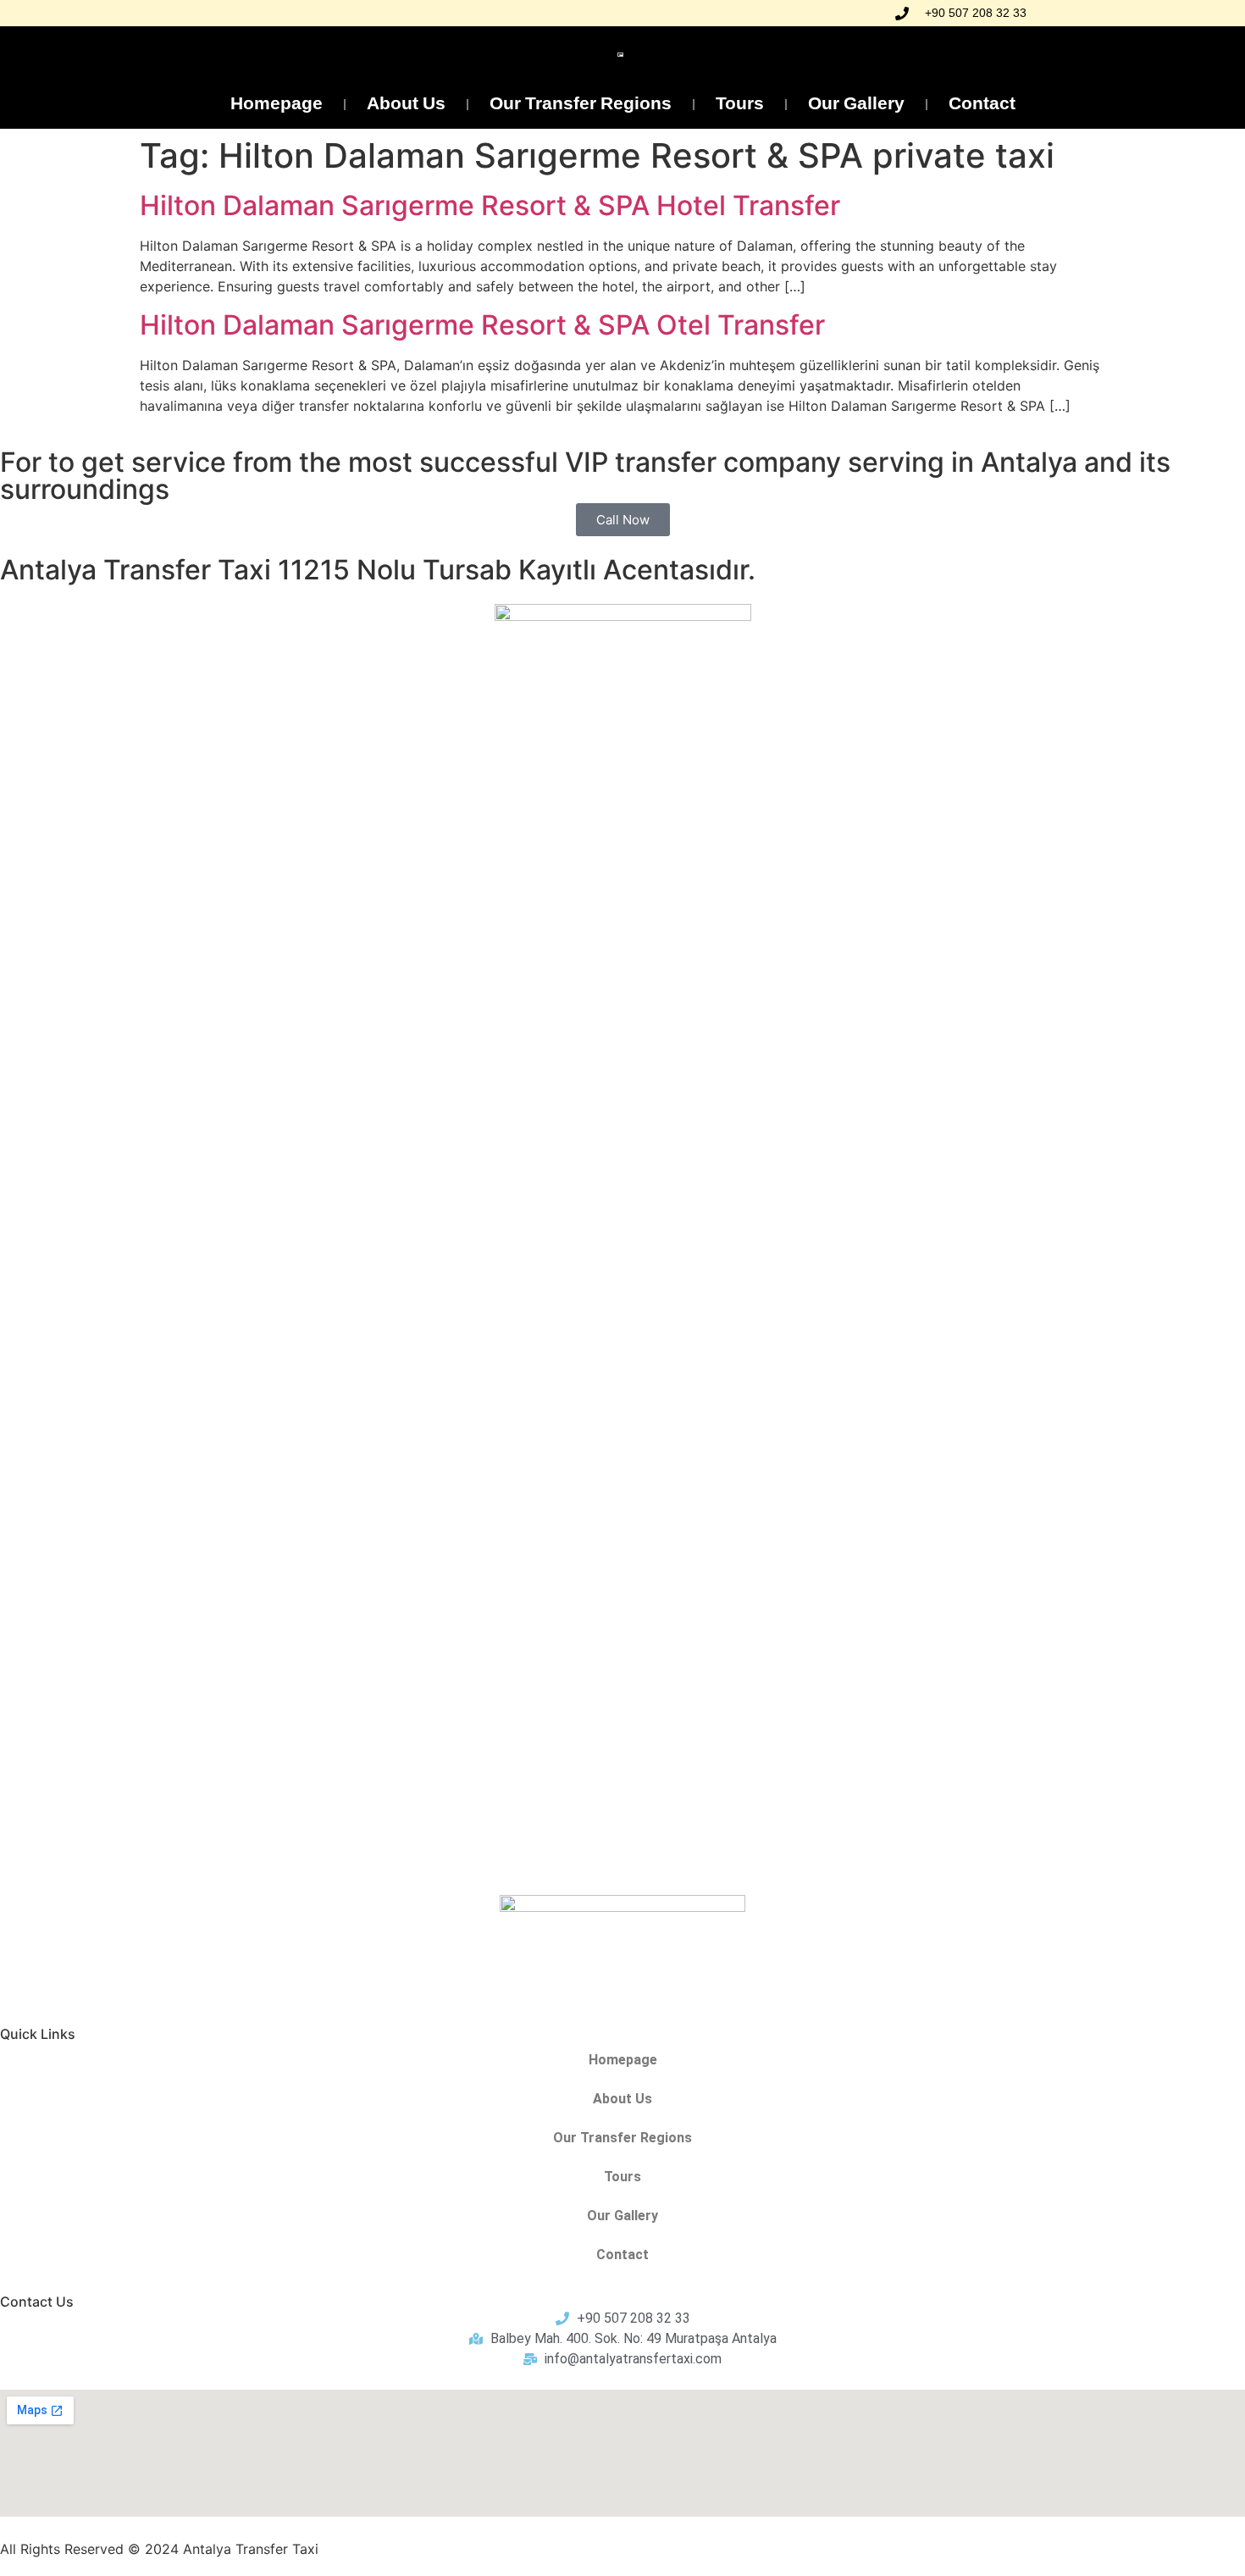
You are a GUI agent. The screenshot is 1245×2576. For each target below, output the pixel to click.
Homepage (277, 105)
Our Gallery (856, 105)
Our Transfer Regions (581, 105)
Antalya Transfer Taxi (251, 2549)
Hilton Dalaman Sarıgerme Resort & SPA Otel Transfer (482, 325)
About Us (406, 105)
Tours (740, 105)
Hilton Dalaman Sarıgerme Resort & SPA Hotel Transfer (490, 205)
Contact (982, 105)
